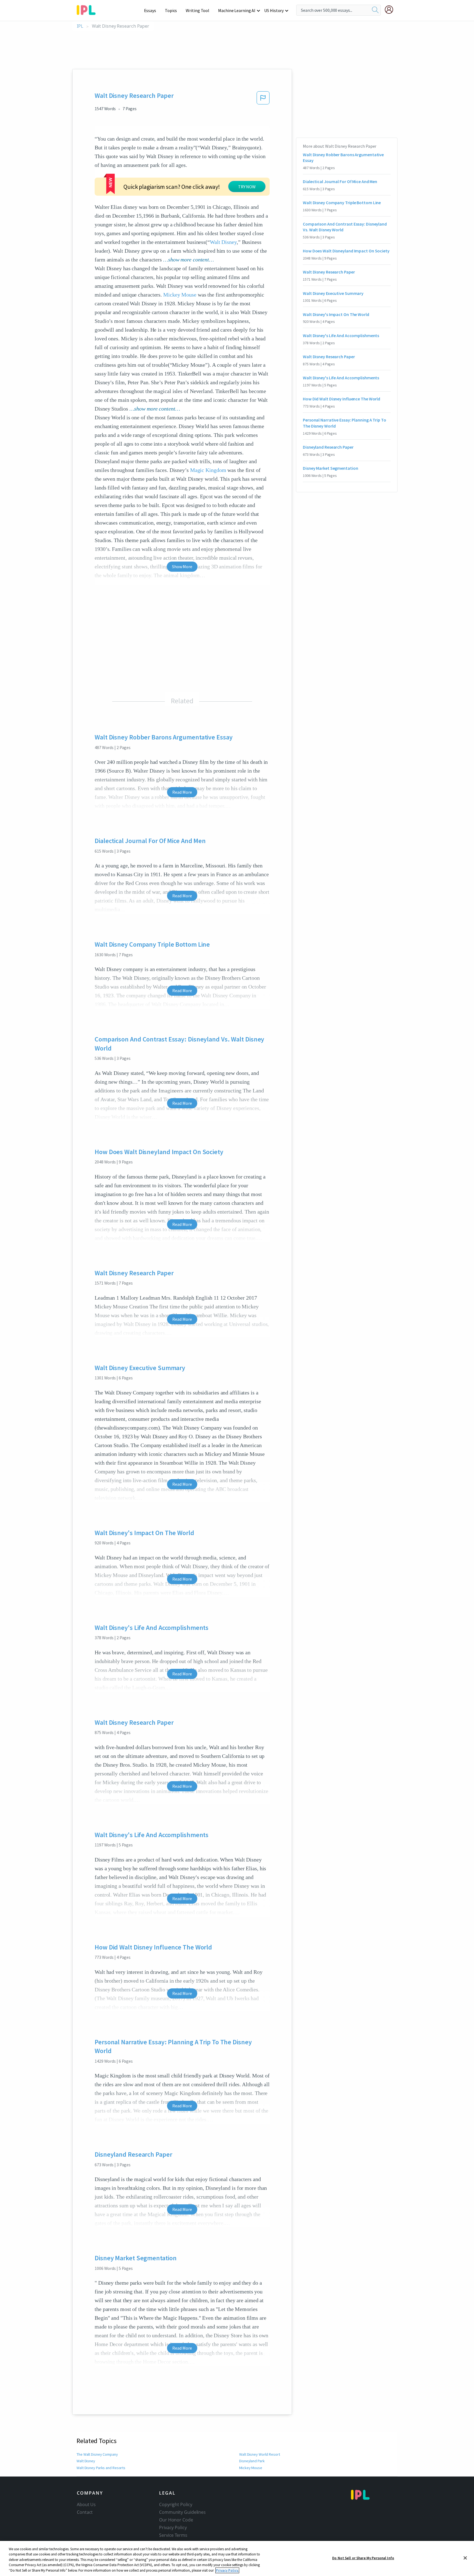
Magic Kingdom (208, 470)
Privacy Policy (173, 2527)
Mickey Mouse (180, 295)
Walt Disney (223, 242)
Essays (150, 10)
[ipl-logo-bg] (88, 9)
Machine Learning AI (237, 10)
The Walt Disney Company (97, 2454)
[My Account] (391, 10)
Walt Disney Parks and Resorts (101, 2468)
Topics (171, 10)
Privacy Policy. (227, 2570)
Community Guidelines (182, 2512)
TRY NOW (247, 187)
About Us (86, 2504)
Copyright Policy (176, 2504)
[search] (375, 10)
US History (274, 10)
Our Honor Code (176, 2520)
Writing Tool (198, 10)
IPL (80, 26)
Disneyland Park (252, 2461)
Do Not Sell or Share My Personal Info (363, 2558)
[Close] (465, 2558)
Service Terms (173, 2535)
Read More (182, 792)
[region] (237, 2558)
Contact (85, 2512)
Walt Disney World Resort (260, 2454)
